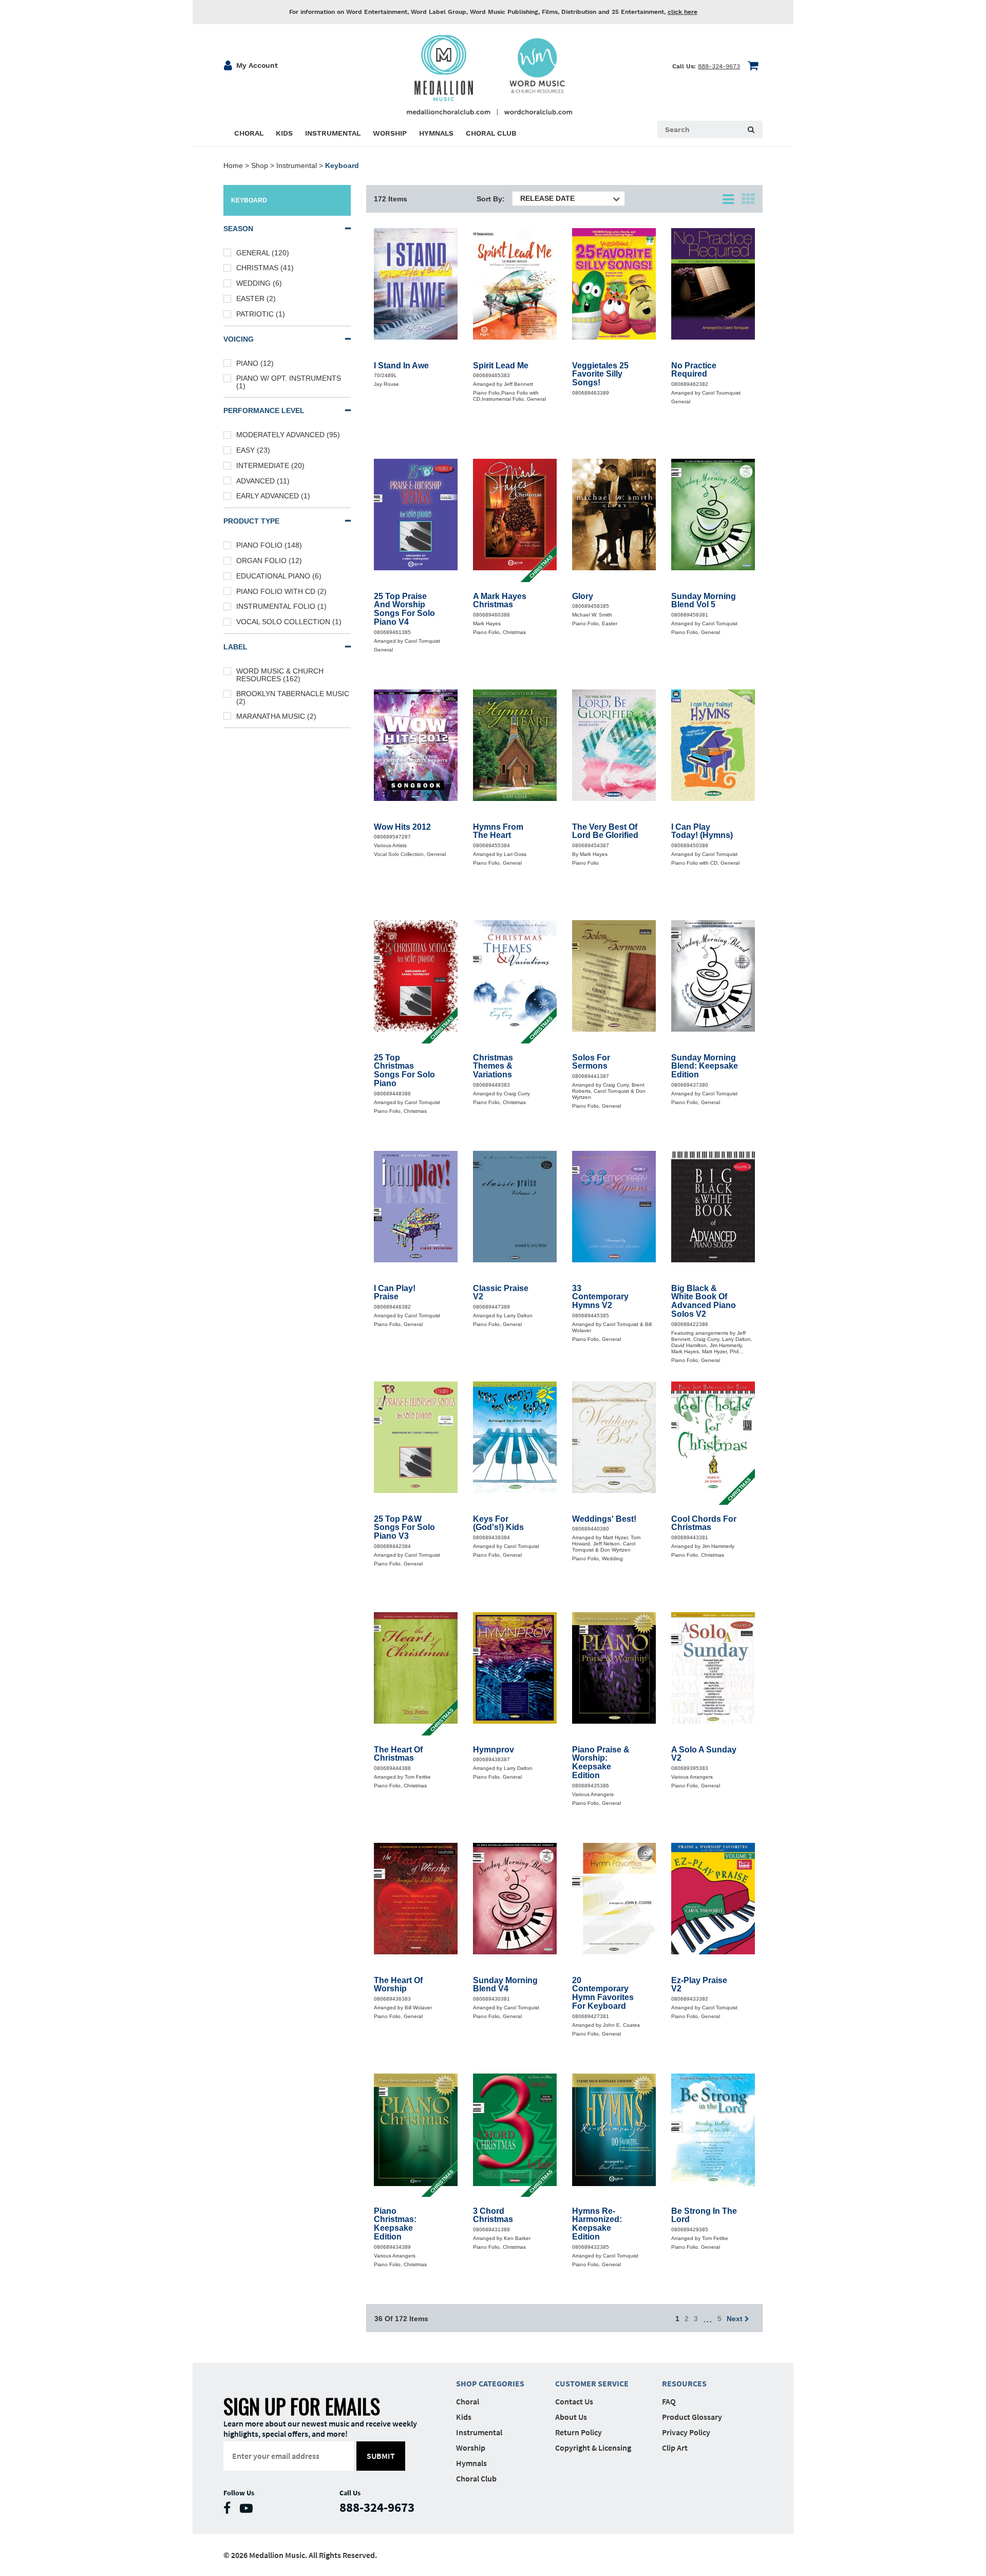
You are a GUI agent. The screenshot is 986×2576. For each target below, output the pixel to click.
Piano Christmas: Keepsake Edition (395, 2224)
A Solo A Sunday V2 (704, 1754)
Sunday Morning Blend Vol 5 (704, 601)
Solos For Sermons (591, 1062)
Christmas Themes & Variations (493, 1067)
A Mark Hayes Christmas (500, 601)
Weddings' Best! (604, 1519)
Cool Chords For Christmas (704, 1524)
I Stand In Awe (401, 366)
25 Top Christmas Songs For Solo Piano (404, 1071)
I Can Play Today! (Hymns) (702, 832)
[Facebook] (230, 2510)
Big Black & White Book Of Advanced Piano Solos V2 (704, 1301)
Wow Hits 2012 (402, 827)
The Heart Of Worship (398, 1985)
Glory (583, 596)
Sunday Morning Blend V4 (505, 1985)
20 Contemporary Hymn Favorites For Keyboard (603, 1993)
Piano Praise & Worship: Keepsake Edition (601, 1763)
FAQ (669, 2401)
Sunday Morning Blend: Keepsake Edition (705, 1067)
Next (736, 2319)
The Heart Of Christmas (398, 1754)
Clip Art (675, 2448)
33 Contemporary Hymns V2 (600, 1297)
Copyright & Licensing (593, 2448)
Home (233, 165)
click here (682, 12)
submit (381, 2456)
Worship (471, 2448)
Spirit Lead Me (501, 366)
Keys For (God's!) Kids (498, 1524)
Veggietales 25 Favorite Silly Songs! (600, 375)
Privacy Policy (686, 2432)
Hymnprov (494, 1750)
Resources (684, 2383)
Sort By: (491, 199)
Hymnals (471, 2463)
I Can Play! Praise (395, 1293)
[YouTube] (249, 2510)
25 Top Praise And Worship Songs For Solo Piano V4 (404, 609)
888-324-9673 (719, 66)
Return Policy (579, 2432)
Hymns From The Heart (498, 832)
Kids (464, 2417)
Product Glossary (692, 2417)
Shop (260, 165)
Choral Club (476, 2478)
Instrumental (297, 165)
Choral (468, 2401)
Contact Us (574, 2401)
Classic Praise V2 (501, 1293)
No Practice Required (694, 370)
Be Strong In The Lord (704, 2216)
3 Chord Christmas (493, 2216)
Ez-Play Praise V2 (699, 1985)
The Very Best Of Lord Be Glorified (605, 832)
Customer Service (592, 2383)
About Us (571, 2417)
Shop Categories (490, 2383)
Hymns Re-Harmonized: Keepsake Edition (597, 2224)
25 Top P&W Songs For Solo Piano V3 (404, 1528)
